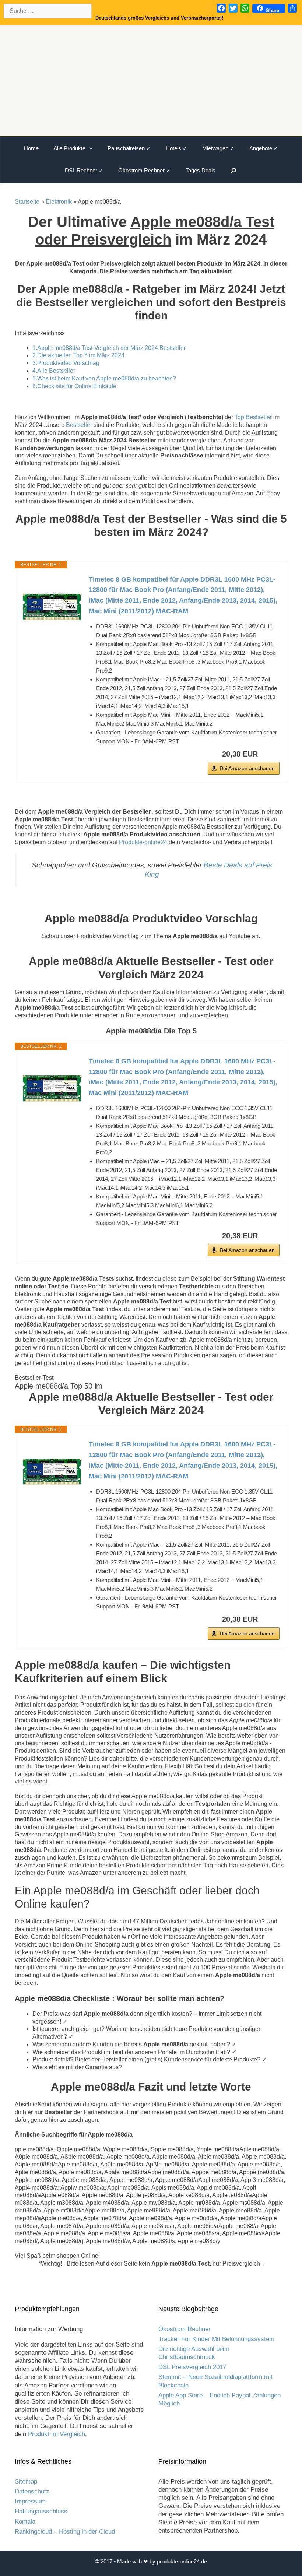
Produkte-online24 (143, 842)
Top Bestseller (253, 417)
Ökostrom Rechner (185, 2329)
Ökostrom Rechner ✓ (145, 170)
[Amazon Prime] (269, 754)
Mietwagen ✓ (218, 148)
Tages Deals (201, 170)
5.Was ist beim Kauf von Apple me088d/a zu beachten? (104, 378)
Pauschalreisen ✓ (129, 148)
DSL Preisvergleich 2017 (192, 2367)
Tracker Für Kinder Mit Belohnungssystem (216, 2339)
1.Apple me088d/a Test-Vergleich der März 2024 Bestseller (109, 348)
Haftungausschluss (41, 2511)
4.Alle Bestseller (54, 371)
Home (31, 148)
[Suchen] (234, 171)
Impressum (30, 2501)
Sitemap (26, 2482)
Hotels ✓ (177, 148)
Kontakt (25, 2522)
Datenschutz (32, 2491)
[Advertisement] (151, 80)
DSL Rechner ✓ (84, 170)
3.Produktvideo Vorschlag (66, 363)
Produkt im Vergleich (57, 2434)
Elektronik (59, 202)
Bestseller (79, 425)
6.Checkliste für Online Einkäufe (74, 386)
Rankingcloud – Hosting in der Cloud (65, 2532)
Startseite (27, 202)
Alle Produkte (69, 148)
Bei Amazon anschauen (247, 768)
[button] (93, 148)
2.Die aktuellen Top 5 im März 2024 (78, 355)
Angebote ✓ (264, 148)
